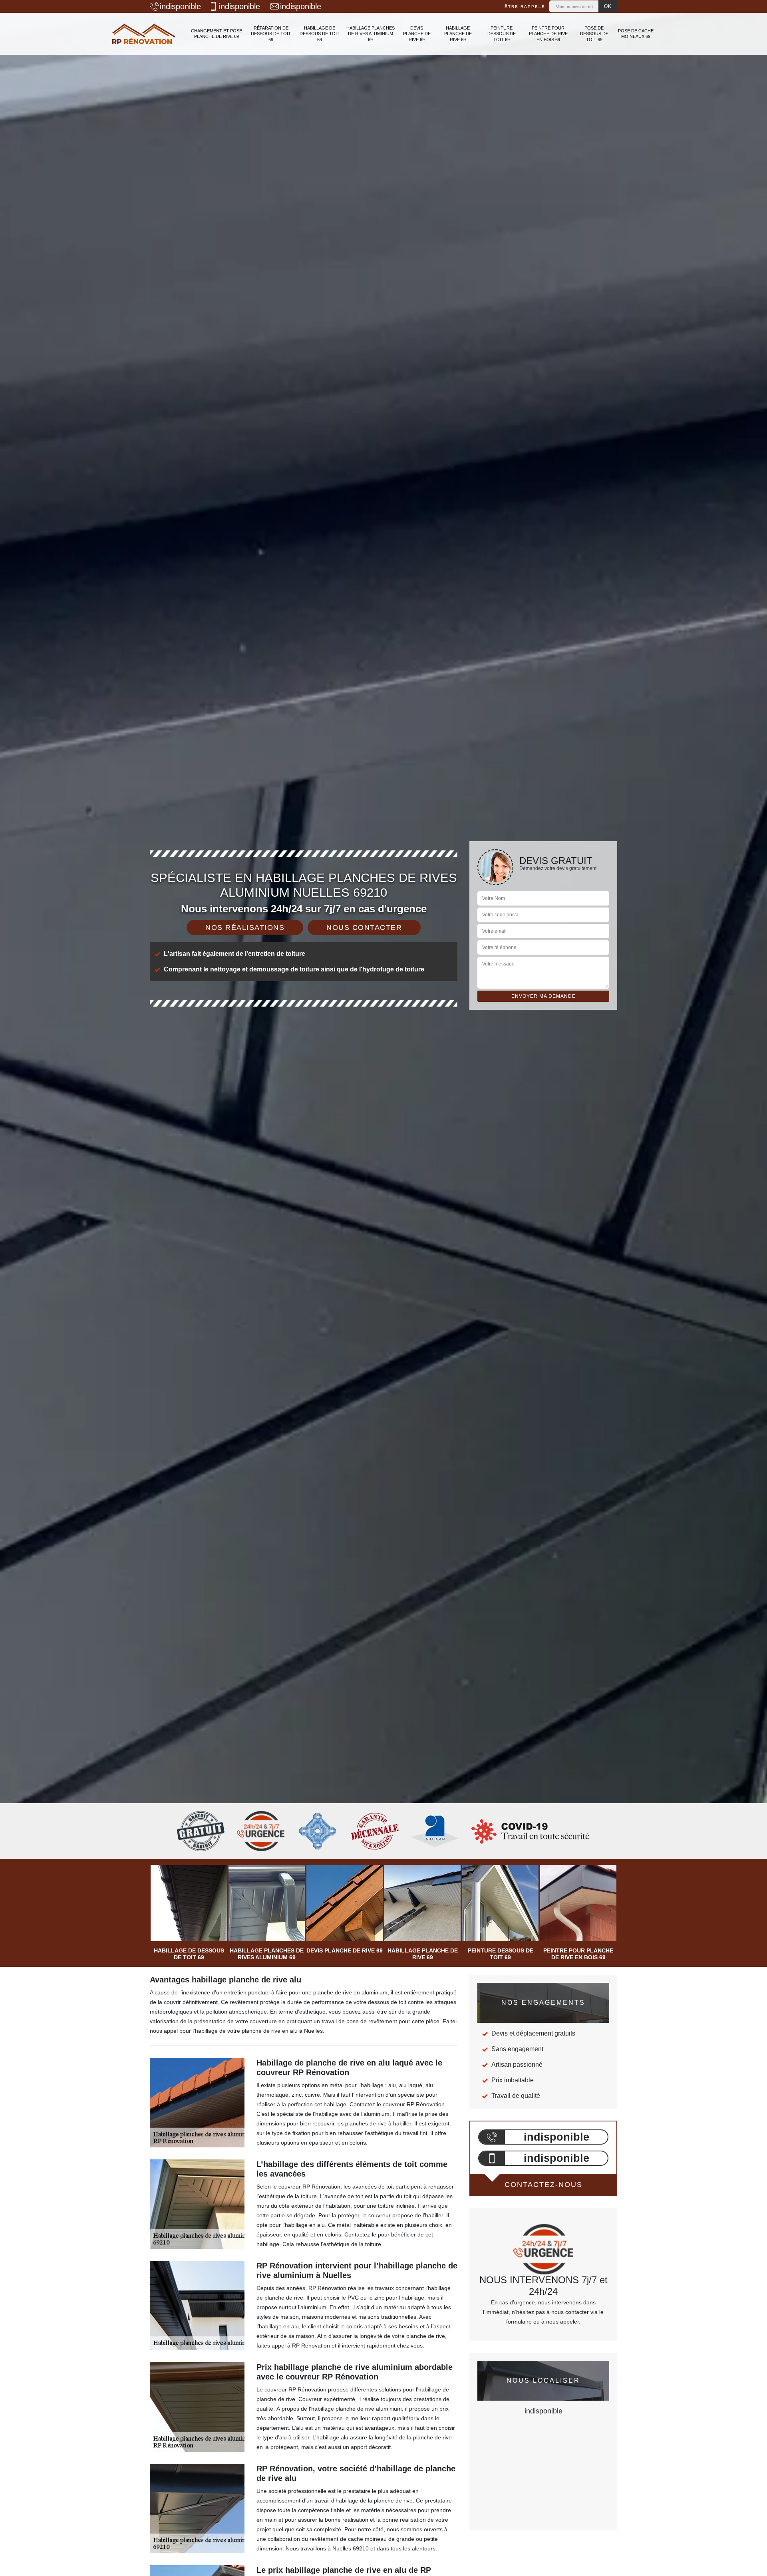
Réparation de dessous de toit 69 (271, 34)
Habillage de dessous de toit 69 (320, 34)
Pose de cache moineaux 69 (636, 34)
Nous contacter (364, 928)
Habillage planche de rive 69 (458, 34)
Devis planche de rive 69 (417, 34)
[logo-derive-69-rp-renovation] (144, 34)
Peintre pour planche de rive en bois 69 (548, 34)
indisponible (180, 6)
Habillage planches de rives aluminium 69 (371, 34)
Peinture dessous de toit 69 (502, 34)
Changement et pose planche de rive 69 (217, 34)
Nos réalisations (245, 928)
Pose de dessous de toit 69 (594, 34)
